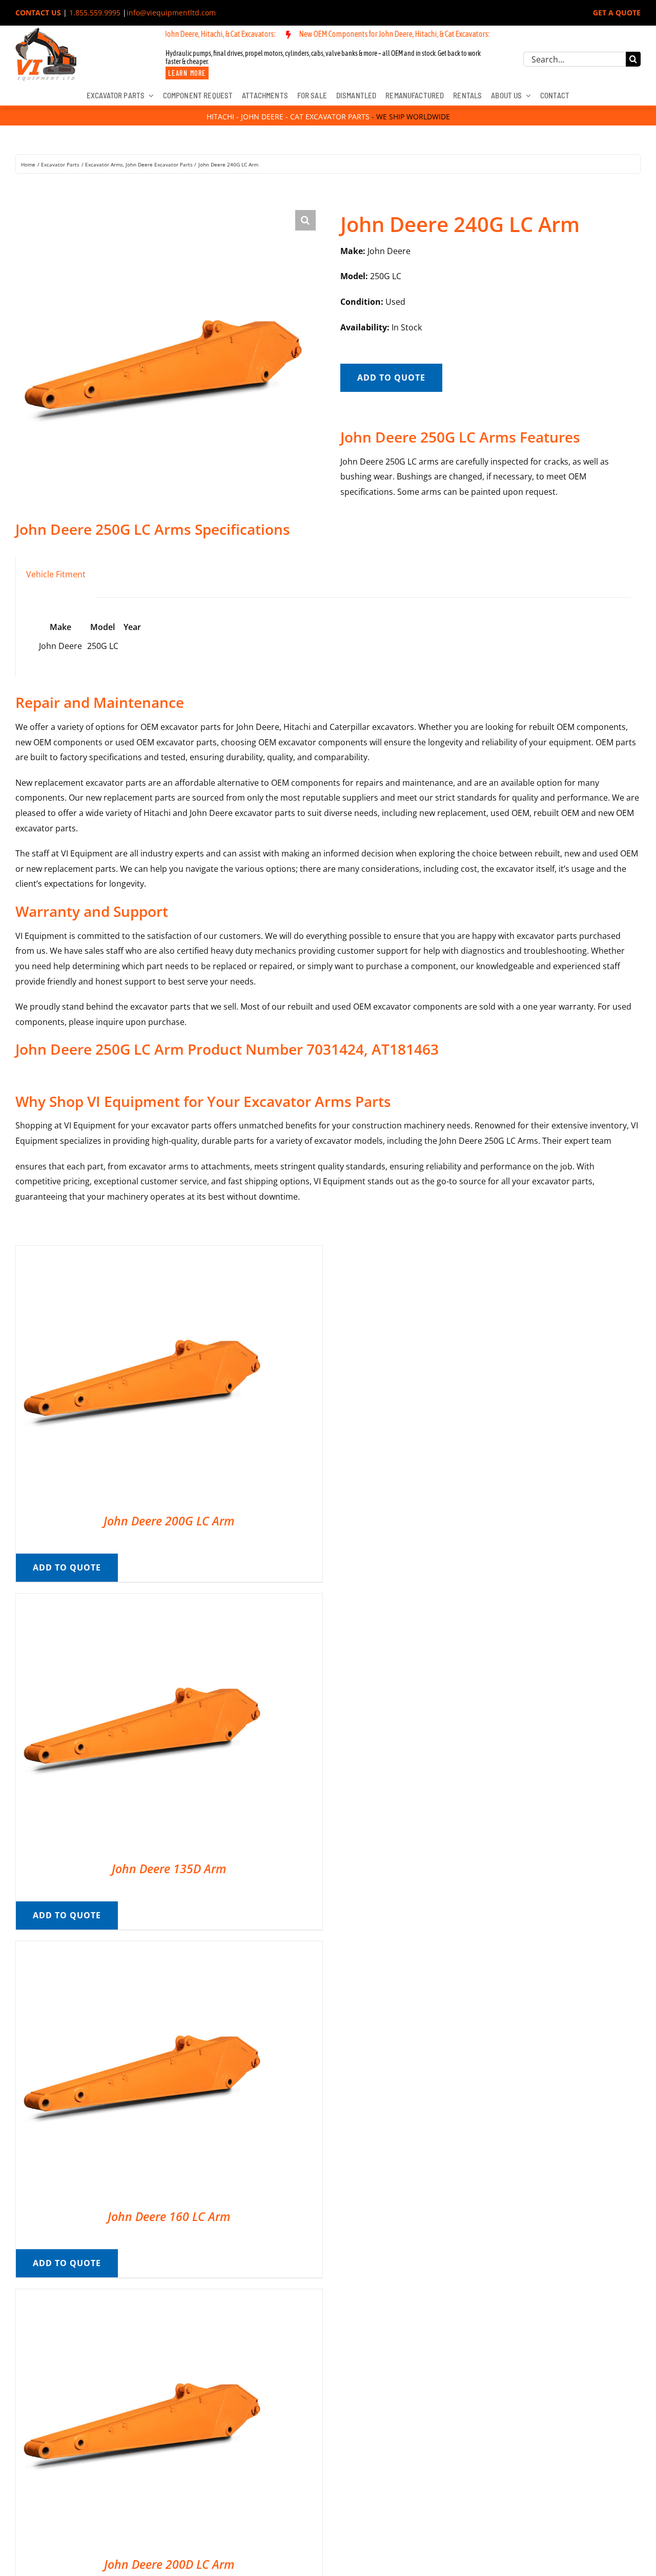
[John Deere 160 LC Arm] (144, 1949)
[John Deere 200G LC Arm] (144, 1253)
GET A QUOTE (617, 13)
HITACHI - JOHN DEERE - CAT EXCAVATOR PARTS (288, 117)
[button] (305, 220)
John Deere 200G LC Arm (169, 1521)
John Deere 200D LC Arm (169, 2564)
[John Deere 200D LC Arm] (144, 2296)
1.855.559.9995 (95, 13)
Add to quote (391, 378)
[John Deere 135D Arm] (144, 1601)
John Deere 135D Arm (169, 1869)
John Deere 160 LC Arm (169, 2216)
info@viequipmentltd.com (171, 13)
